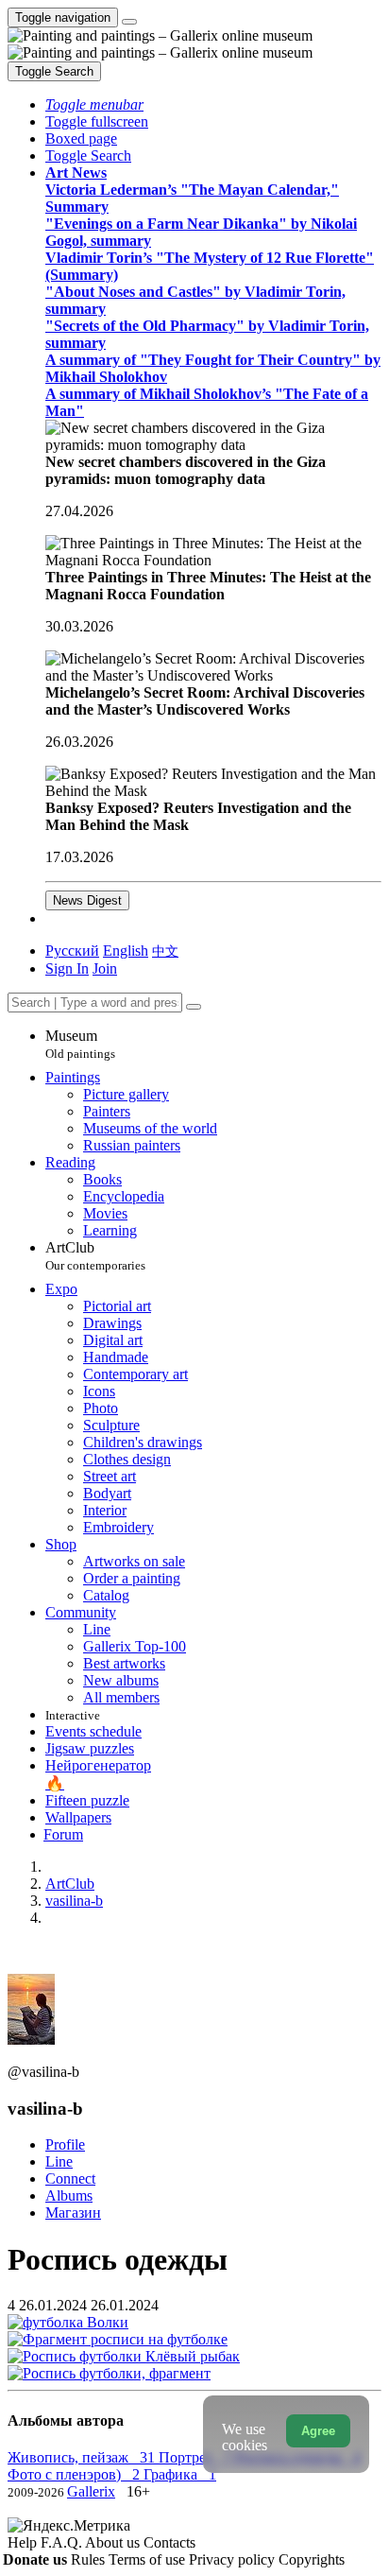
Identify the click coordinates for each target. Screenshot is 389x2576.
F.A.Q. (63, 2542)
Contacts (169, 2542)
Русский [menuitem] (72, 951)
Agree (318, 2431)
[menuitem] (165, 951)
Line (59, 2161)
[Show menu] (129, 22)
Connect (70, 2178)
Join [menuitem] (105, 968)
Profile (65, 2144)
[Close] (194, 1007)
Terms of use (149, 2559)
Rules (90, 2559)
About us (114, 2542)
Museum (80, 1044)
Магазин (73, 2213)
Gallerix (91, 2491)
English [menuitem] (126, 951)
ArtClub (95, 1256)
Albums (69, 2196)
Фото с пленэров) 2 (76, 2474)
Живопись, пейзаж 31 (83, 2457)
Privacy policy (234, 2559)
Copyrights (312, 2559)
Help (24, 2542)
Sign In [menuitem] (67, 968)
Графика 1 (180, 2474)
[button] (94, 104)
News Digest (87, 900)
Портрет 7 (197, 2457)
